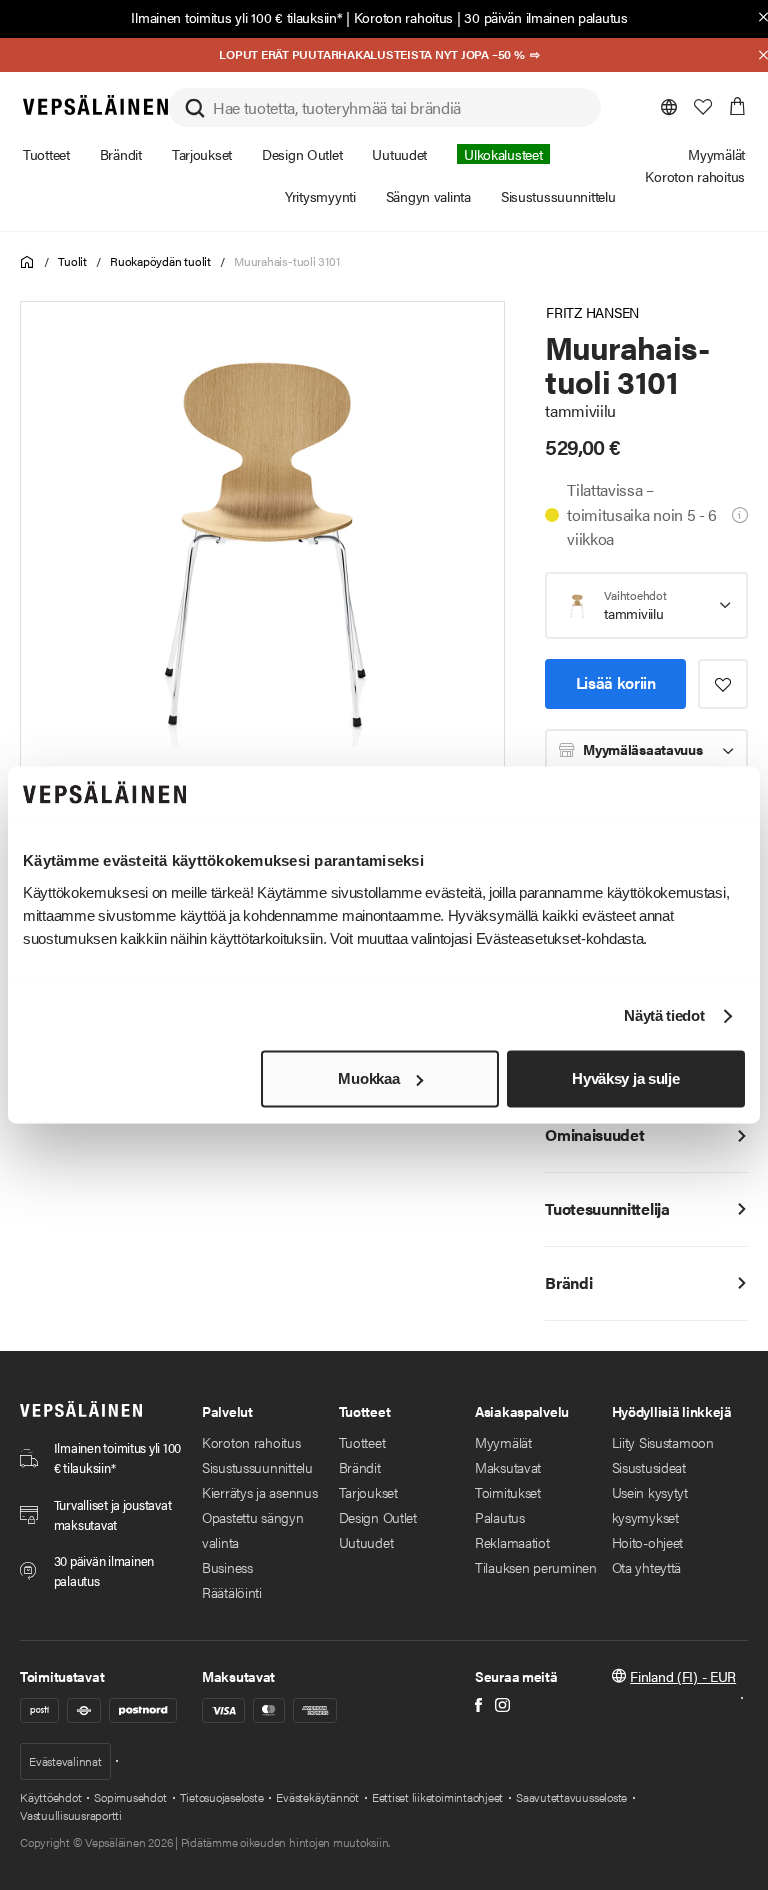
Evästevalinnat (65, 1761)
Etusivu (27, 262)
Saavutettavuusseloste (571, 1797)
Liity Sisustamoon (663, 1442)
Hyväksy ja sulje (625, 1078)
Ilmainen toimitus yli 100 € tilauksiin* (236, 17)
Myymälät (503, 1442)
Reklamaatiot (512, 1542)
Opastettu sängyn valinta (253, 1529)
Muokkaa (368, 1078)
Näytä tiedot (664, 1016)
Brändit (360, 1467)
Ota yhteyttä (647, 1567)
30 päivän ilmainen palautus (545, 17)
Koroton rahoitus (404, 17)
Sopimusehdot (130, 1797)
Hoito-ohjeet (648, 1542)
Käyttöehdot (50, 1797)
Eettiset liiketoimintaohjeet (437, 1797)
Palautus (500, 1517)
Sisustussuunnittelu (257, 1467)
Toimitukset (508, 1492)
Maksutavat (508, 1467)
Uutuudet (366, 1542)
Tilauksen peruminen (536, 1567)
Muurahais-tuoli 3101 (286, 261)
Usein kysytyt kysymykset (650, 1504)
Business (227, 1567)
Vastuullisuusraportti (71, 1815)
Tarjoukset (368, 1492)
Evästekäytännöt (317, 1797)
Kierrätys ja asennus (259, 1492)
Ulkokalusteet (503, 154)
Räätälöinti (232, 1592)
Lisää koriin (616, 682)
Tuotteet (362, 1442)
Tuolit (72, 261)
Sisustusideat (649, 1467)
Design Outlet (378, 1517)
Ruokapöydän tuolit (160, 261)
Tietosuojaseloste (222, 1797)
